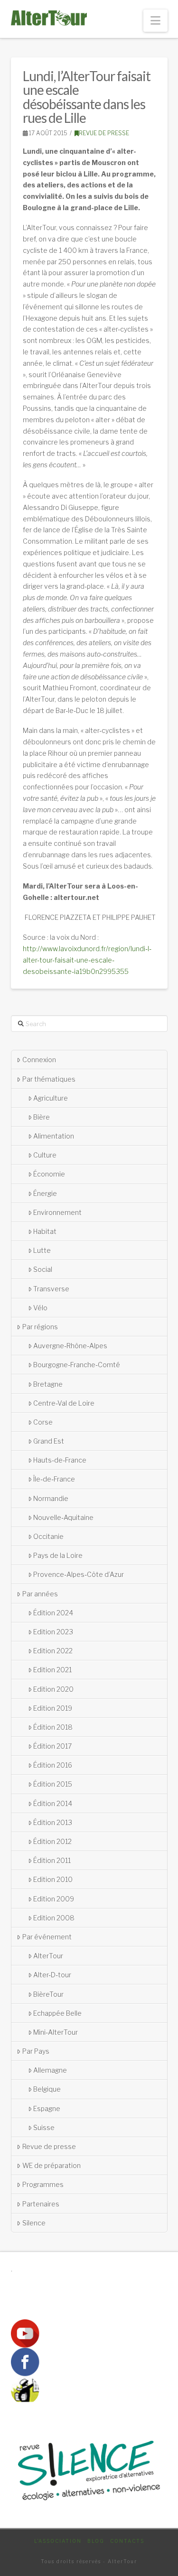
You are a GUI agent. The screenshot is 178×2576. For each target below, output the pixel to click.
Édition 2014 (53, 1803)
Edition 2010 (53, 1879)
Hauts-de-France (60, 1460)
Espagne (47, 2108)
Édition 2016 (53, 1765)
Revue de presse (104, 133)
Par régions (40, 1327)
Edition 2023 (53, 1632)
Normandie (51, 1498)
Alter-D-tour (52, 1975)
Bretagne (48, 1384)
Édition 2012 (52, 1841)
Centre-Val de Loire (64, 1403)
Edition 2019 (53, 1708)
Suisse (44, 2127)
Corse (43, 1422)
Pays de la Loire (58, 1555)
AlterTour (48, 1956)
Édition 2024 (53, 1613)
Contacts (127, 2541)
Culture (45, 1155)
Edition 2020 (53, 1689)
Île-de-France (54, 1479)
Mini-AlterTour (56, 2032)
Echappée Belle (57, 2013)
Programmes (43, 2184)
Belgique (47, 2089)
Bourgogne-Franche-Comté (77, 1365)
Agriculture (51, 1098)
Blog (96, 2541)
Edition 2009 (54, 1899)
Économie (49, 1174)
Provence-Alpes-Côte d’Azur (79, 1574)
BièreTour (48, 1994)
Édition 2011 (52, 1860)
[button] (155, 21)
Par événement (47, 1937)
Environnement (57, 1212)
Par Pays (36, 2051)
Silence (34, 2223)
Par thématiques (49, 1079)
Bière (42, 1117)
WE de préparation (52, 2165)
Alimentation (54, 1136)
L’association (58, 2541)
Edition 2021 (52, 1670)
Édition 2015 (53, 1784)
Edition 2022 (53, 1651)
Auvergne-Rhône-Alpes (70, 1346)
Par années (40, 1594)
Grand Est (49, 1441)
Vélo (40, 1308)
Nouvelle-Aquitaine (63, 1517)
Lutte (42, 1250)
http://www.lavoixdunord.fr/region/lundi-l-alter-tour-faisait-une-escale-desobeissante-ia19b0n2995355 (87, 960)
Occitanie (48, 1536)
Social (43, 1269)
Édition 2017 (52, 1746)
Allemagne (50, 2070)
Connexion (39, 1060)
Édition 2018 (53, 1727)
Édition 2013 (53, 1822)
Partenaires (41, 2204)
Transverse (51, 1289)
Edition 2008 (54, 1918)
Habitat (45, 1231)
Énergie (45, 1193)
